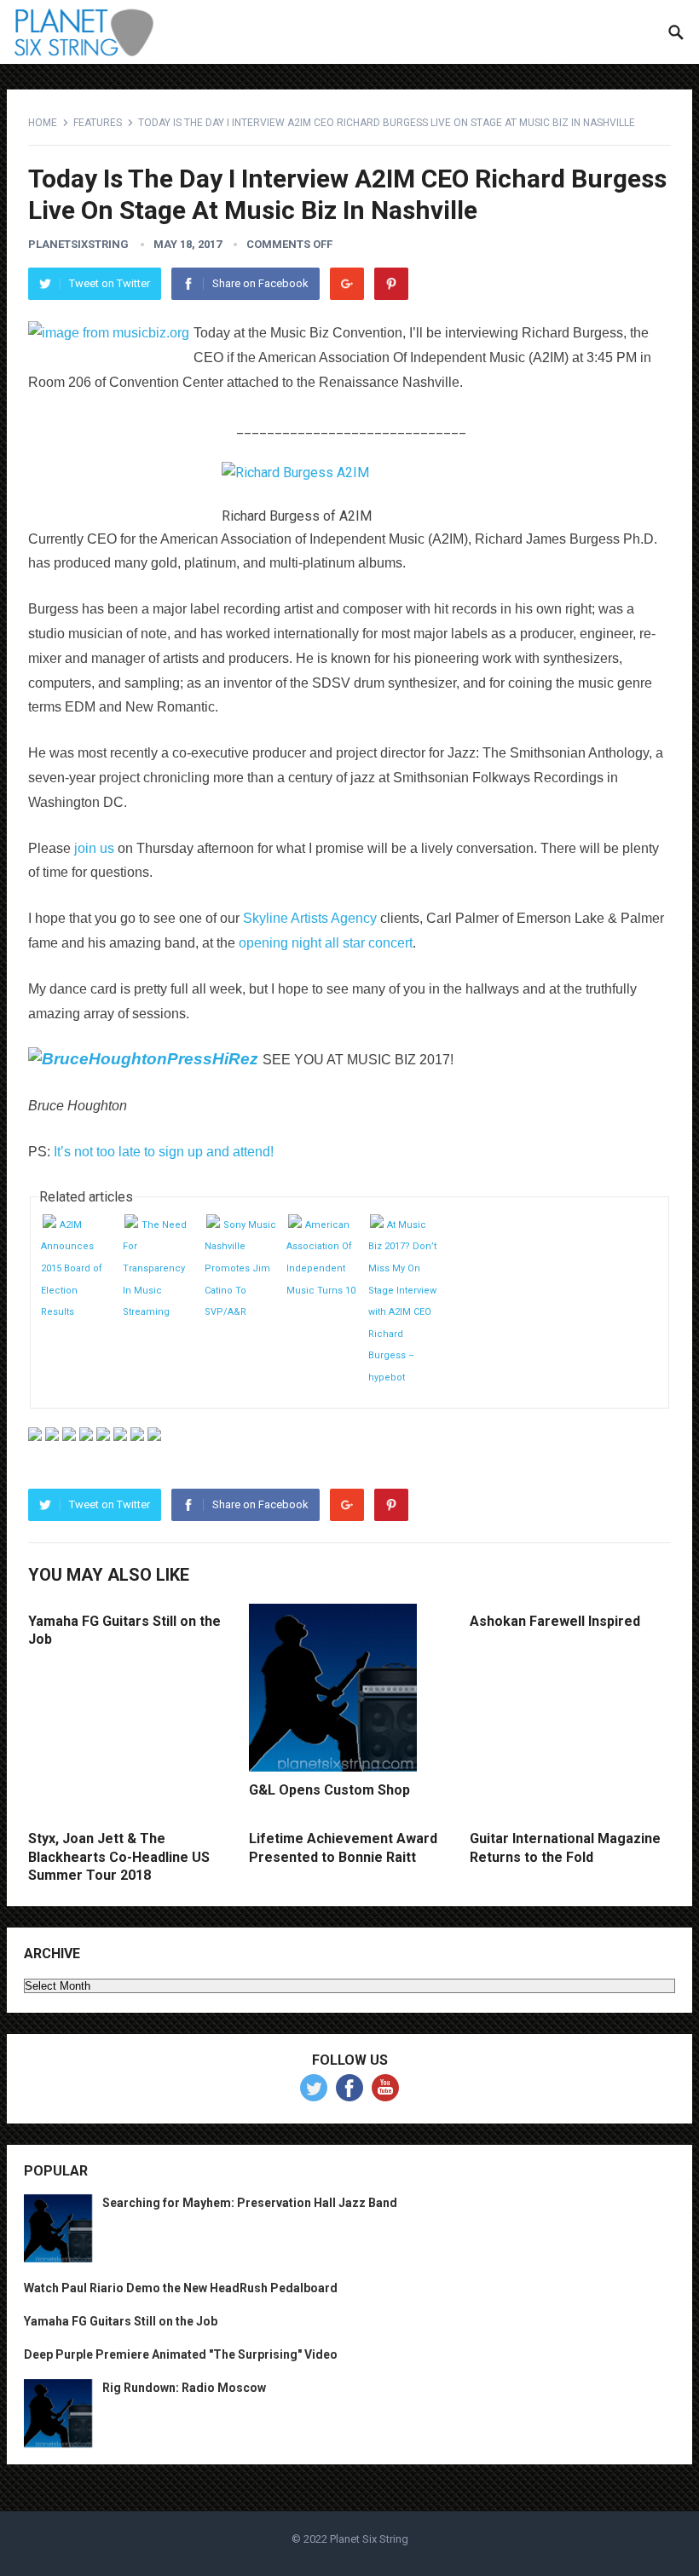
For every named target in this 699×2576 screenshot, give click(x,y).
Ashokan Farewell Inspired (555, 1621)
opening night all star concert (326, 943)
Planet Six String (369, 2539)
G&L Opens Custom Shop (329, 1790)
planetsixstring (78, 244)
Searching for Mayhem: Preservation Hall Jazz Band (250, 2203)
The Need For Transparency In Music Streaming (155, 1268)
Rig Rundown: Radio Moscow (184, 2388)
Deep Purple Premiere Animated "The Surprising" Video (181, 2354)
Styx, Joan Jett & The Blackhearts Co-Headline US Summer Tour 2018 (119, 1857)
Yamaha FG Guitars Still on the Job (121, 2321)
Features (98, 123)
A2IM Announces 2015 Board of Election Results (72, 1268)
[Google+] (347, 284)
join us (94, 848)
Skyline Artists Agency (310, 918)
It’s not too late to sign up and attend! (164, 1152)
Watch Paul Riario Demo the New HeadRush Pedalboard (181, 2288)
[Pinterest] (391, 284)
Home (43, 123)
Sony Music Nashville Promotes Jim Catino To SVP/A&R (240, 1268)
